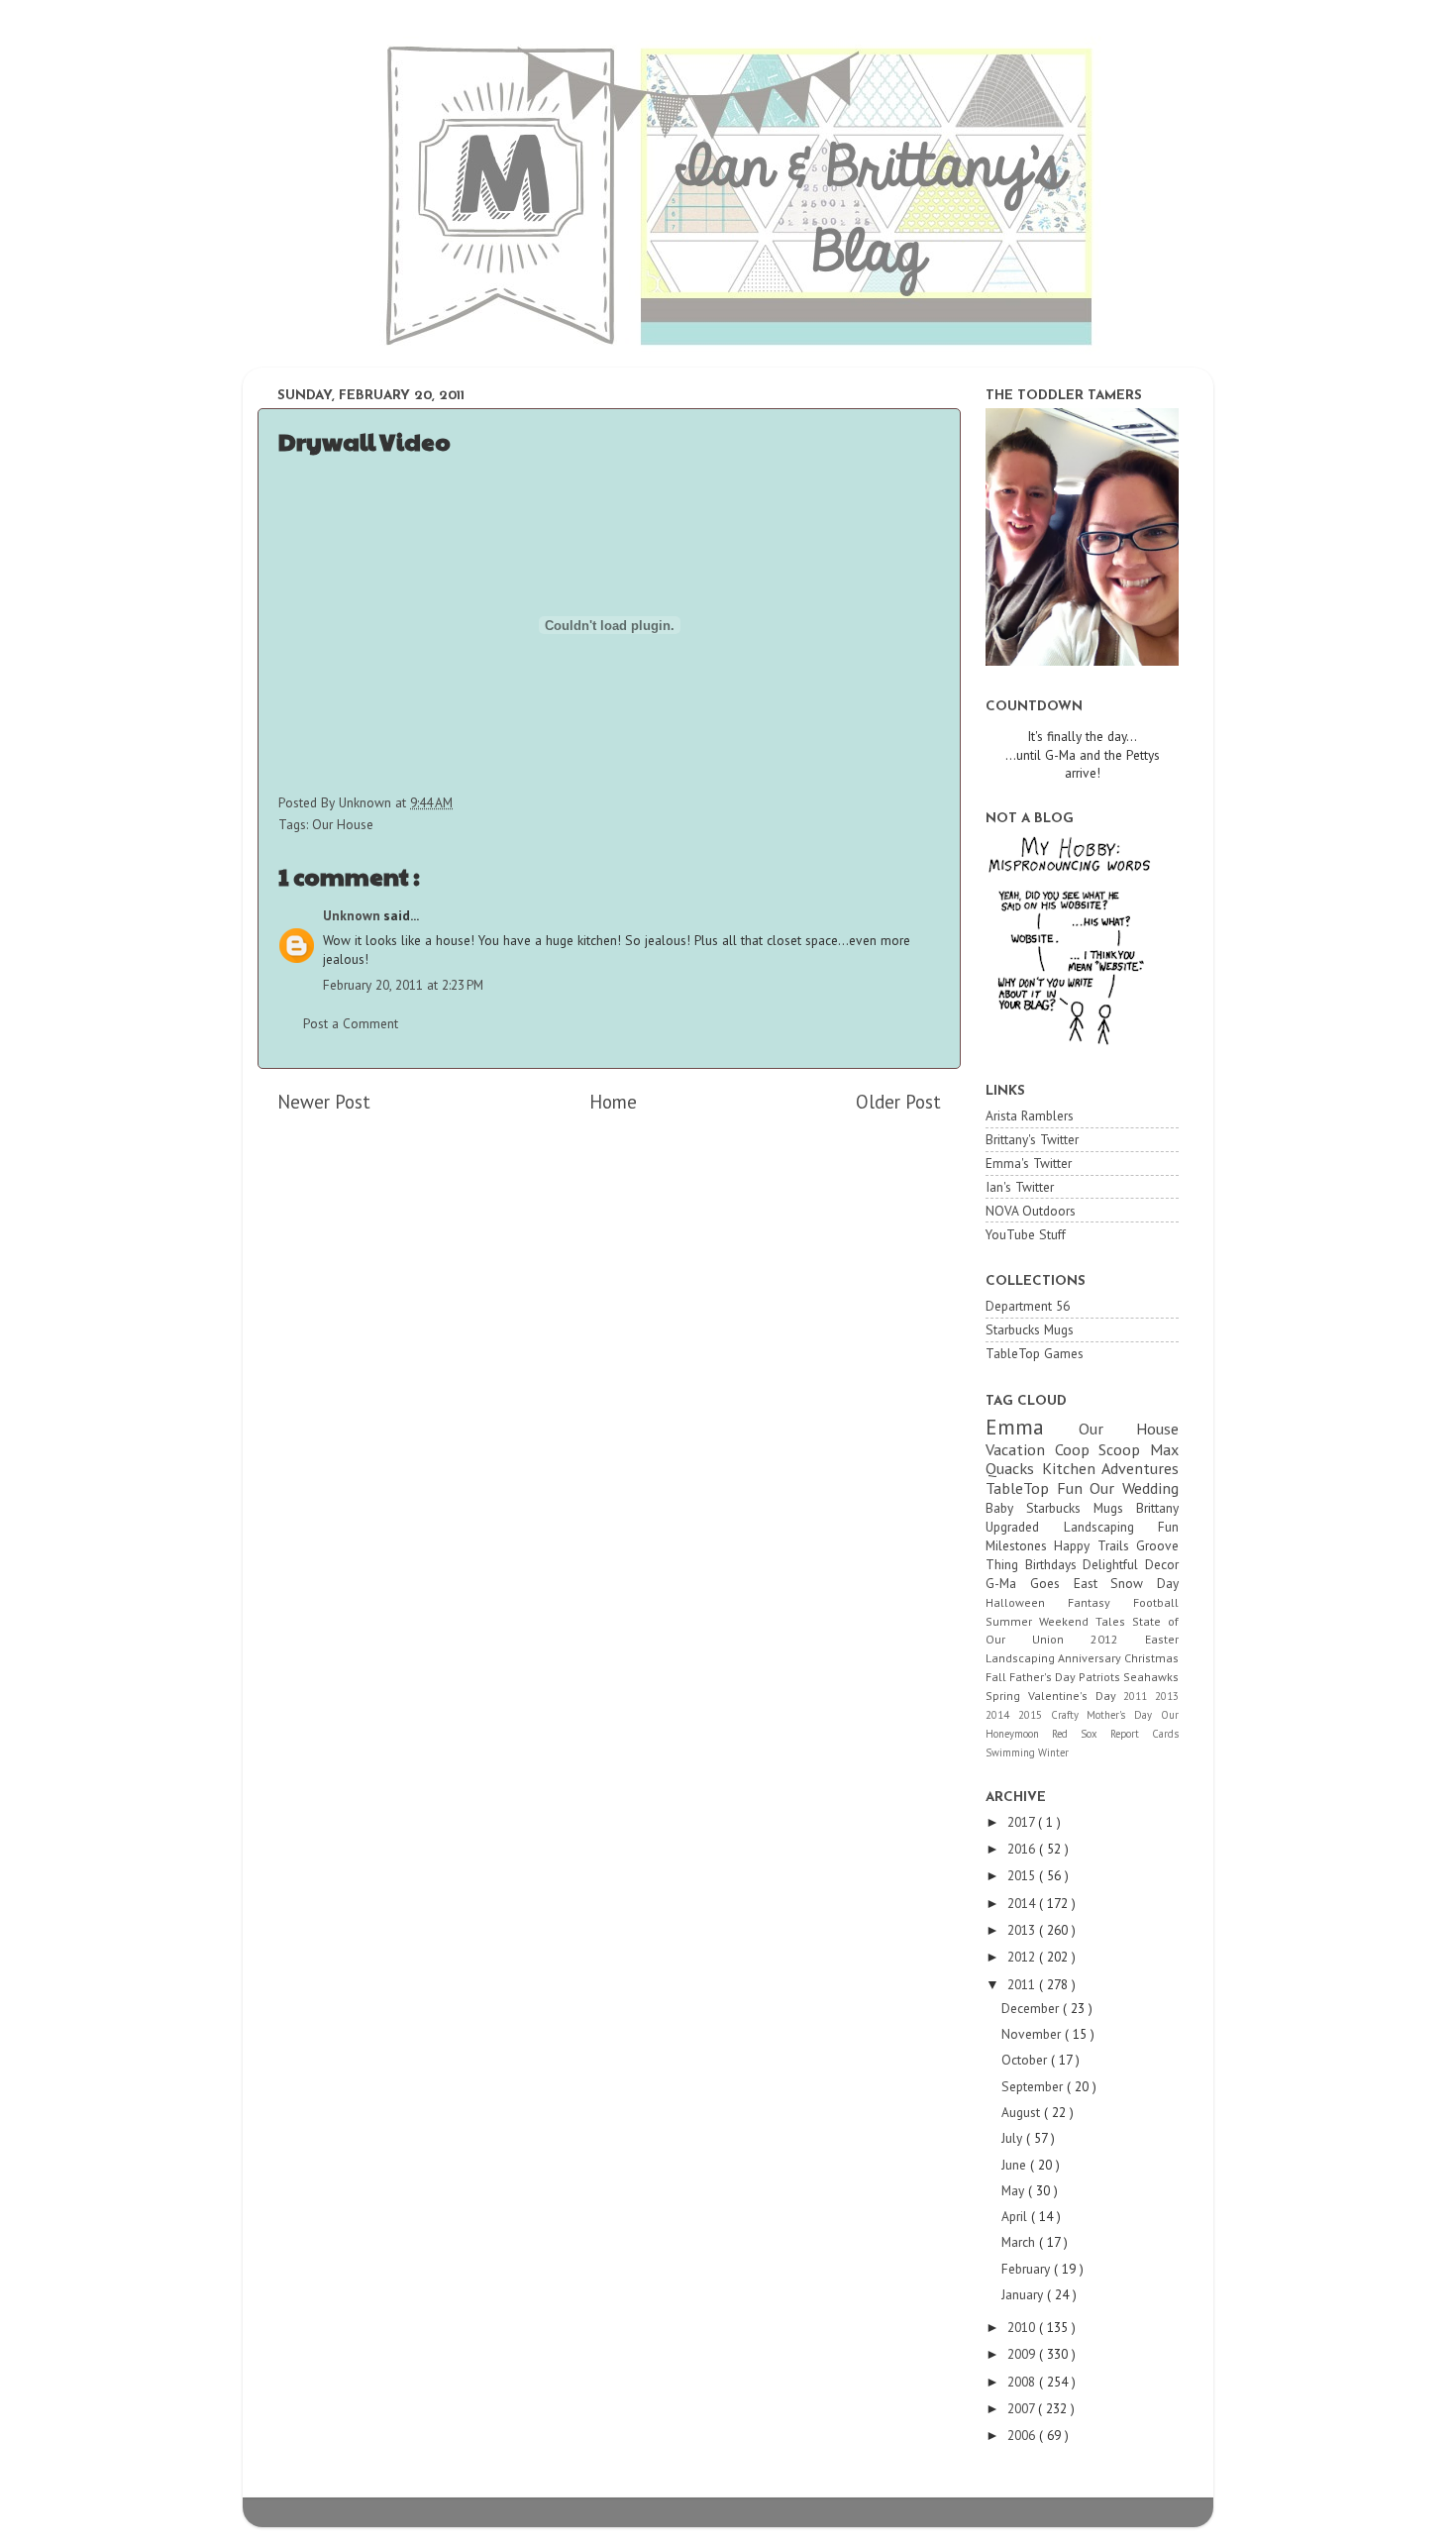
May (1015, 2190)
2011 (1139, 1696)
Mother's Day (1124, 1715)
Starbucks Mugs (1030, 1329)
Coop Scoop (1102, 1449)
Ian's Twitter (1020, 1187)
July (1014, 2138)
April (1016, 2216)
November (1033, 2034)
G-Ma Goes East (1048, 1583)
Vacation (1020, 1449)
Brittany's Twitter (1032, 1139)
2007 (1023, 2408)
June (1016, 2165)
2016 (1023, 1849)
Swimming (1012, 1752)
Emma (1032, 1427)
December (1032, 2008)
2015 (1035, 1715)
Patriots (1101, 1677)
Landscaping (1022, 1658)
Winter (1053, 1752)
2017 (1023, 1822)
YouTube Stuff (1026, 1234)
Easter (1162, 1639)
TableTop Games (1035, 1353)
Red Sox (1081, 1734)
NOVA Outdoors (1031, 1211)
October (1026, 2060)
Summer (1012, 1621)
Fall (997, 1677)
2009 (1023, 2354)
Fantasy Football (1123, 1602)
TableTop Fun (1038, 1488)
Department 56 (1028, 1306)
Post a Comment (351, 1023)
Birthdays (1054, 1564)
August (1023, 2112)
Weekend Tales (1086, 1621)
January (1024, 2294)
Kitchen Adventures (1111, 1468)
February (1028, 2269)
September (1034, 2086)
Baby (1006, 1508)
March (1020, 2242)
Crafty (1069, 1715)
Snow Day (1144, 1583)
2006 (1023, 2435)
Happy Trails (1095, 1545)
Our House (343, 824)
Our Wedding (1134, 1488)
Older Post (898, 1102)
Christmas (1151, 1658)
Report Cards (1144, 1734)
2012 (1118, 1639)
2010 (1023, 2327)
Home (613, 1102)
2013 (1167, 1696)
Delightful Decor (1131, 1564)
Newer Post (324, 1102)
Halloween (1027, 1602)
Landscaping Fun (1122, 1527)
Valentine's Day (1076, 1696)
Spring (1007, 1696)
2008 (1023, 2382)
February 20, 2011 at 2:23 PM (403, 985)
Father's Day (1044, 1677)
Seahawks (1151, 1677)
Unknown (353, 915)
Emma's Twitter (1029, 1163)
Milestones (1020, 1545)
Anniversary (1091, 1658)
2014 (1002, 1715)
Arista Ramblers (1030, 1115)
